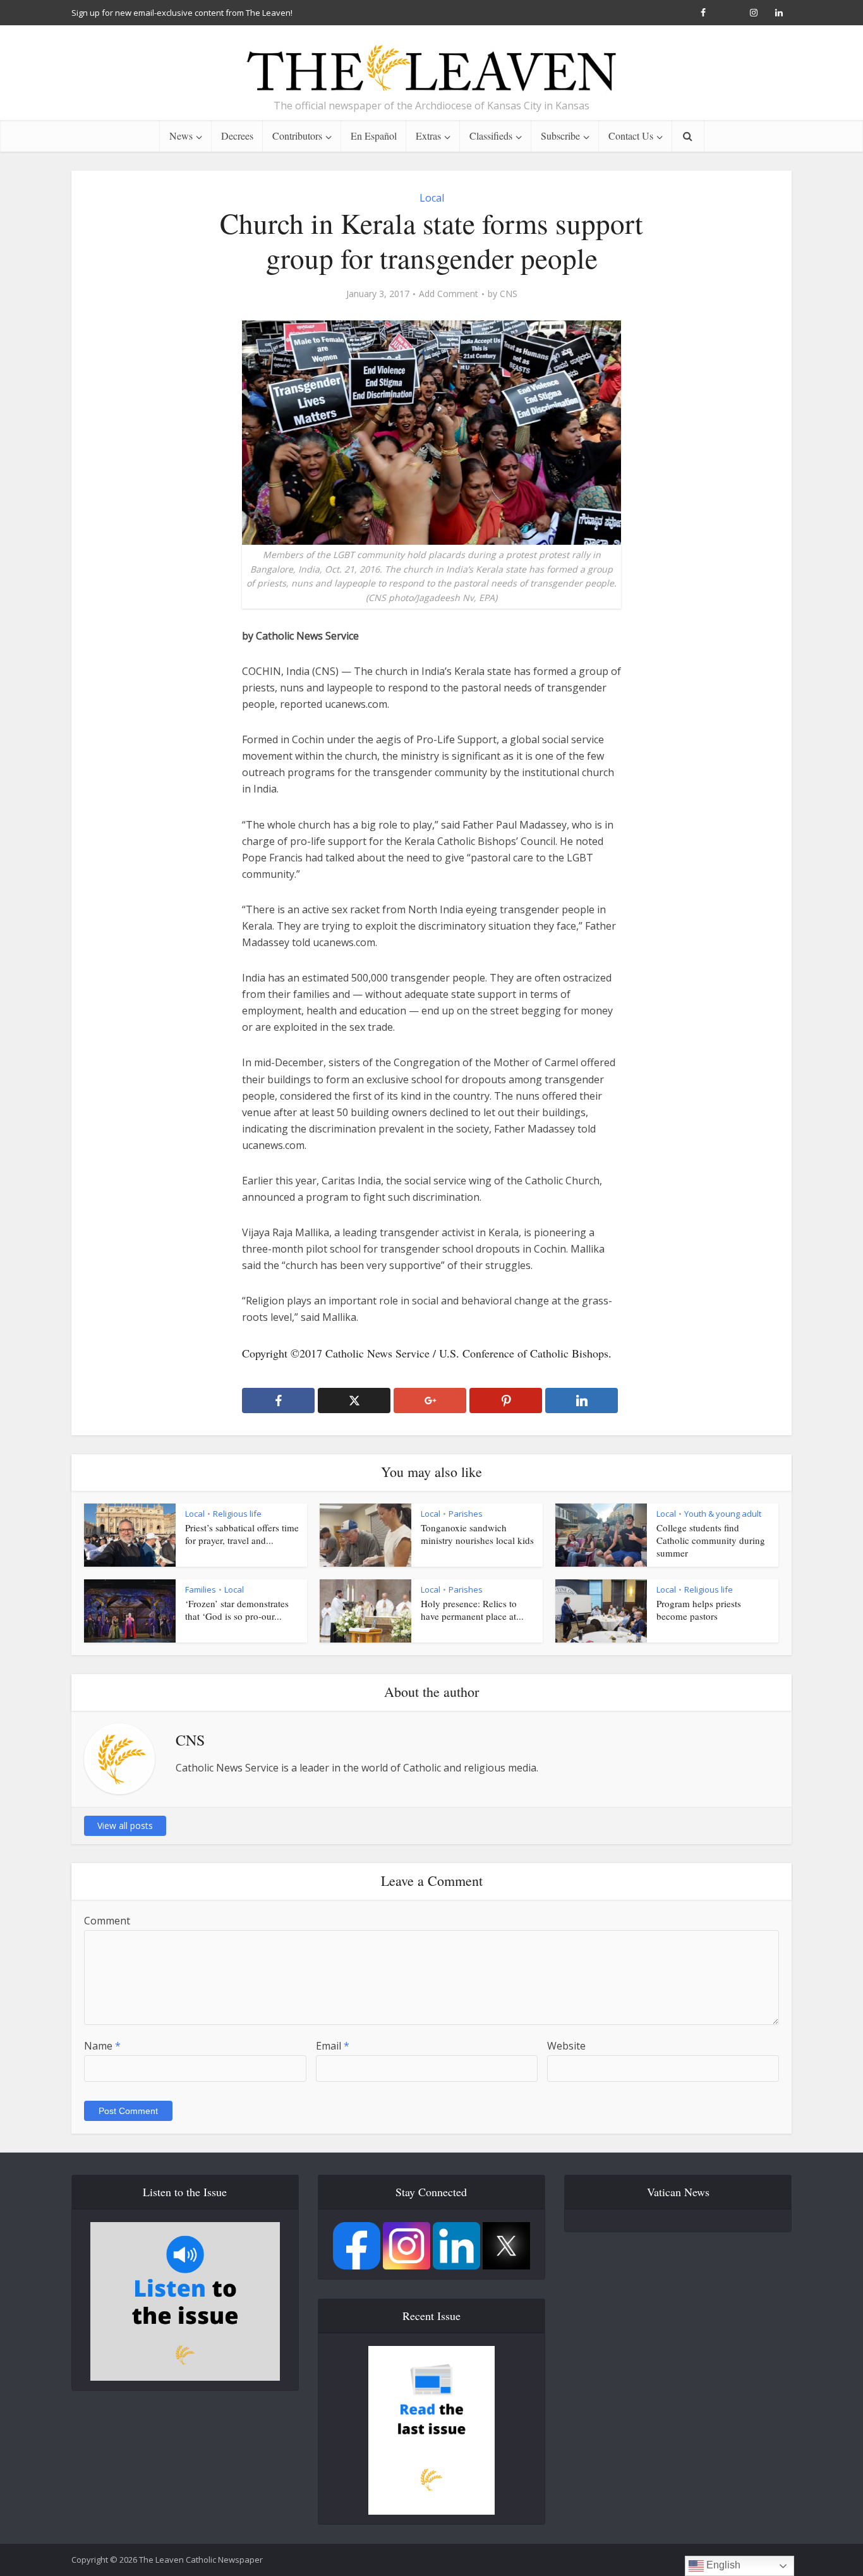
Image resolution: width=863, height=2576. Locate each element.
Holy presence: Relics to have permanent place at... (472, 1610)
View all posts (125, 1826)
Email (333, 2046)
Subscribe (560, 136)
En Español (374, 136)
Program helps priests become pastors (699, 1610)
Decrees (237, 136)
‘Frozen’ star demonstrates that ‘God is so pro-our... (237, 1610)
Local (432, 198)
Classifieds (491, 136)
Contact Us (631, 136)
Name (102, 2046)
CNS (509, 294)
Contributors (297, 136)
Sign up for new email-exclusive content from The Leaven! (182, 13)
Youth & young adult (723, 1514)
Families (201, 1589)
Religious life (237, 1514)
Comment (107, 1921)
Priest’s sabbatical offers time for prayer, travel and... (242, 1534)
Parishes (466, 1514)
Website (566, 2046)
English (722, 2565)
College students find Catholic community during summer (711, 1540)
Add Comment (449, 294)
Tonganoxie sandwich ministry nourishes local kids (477, 1534)
